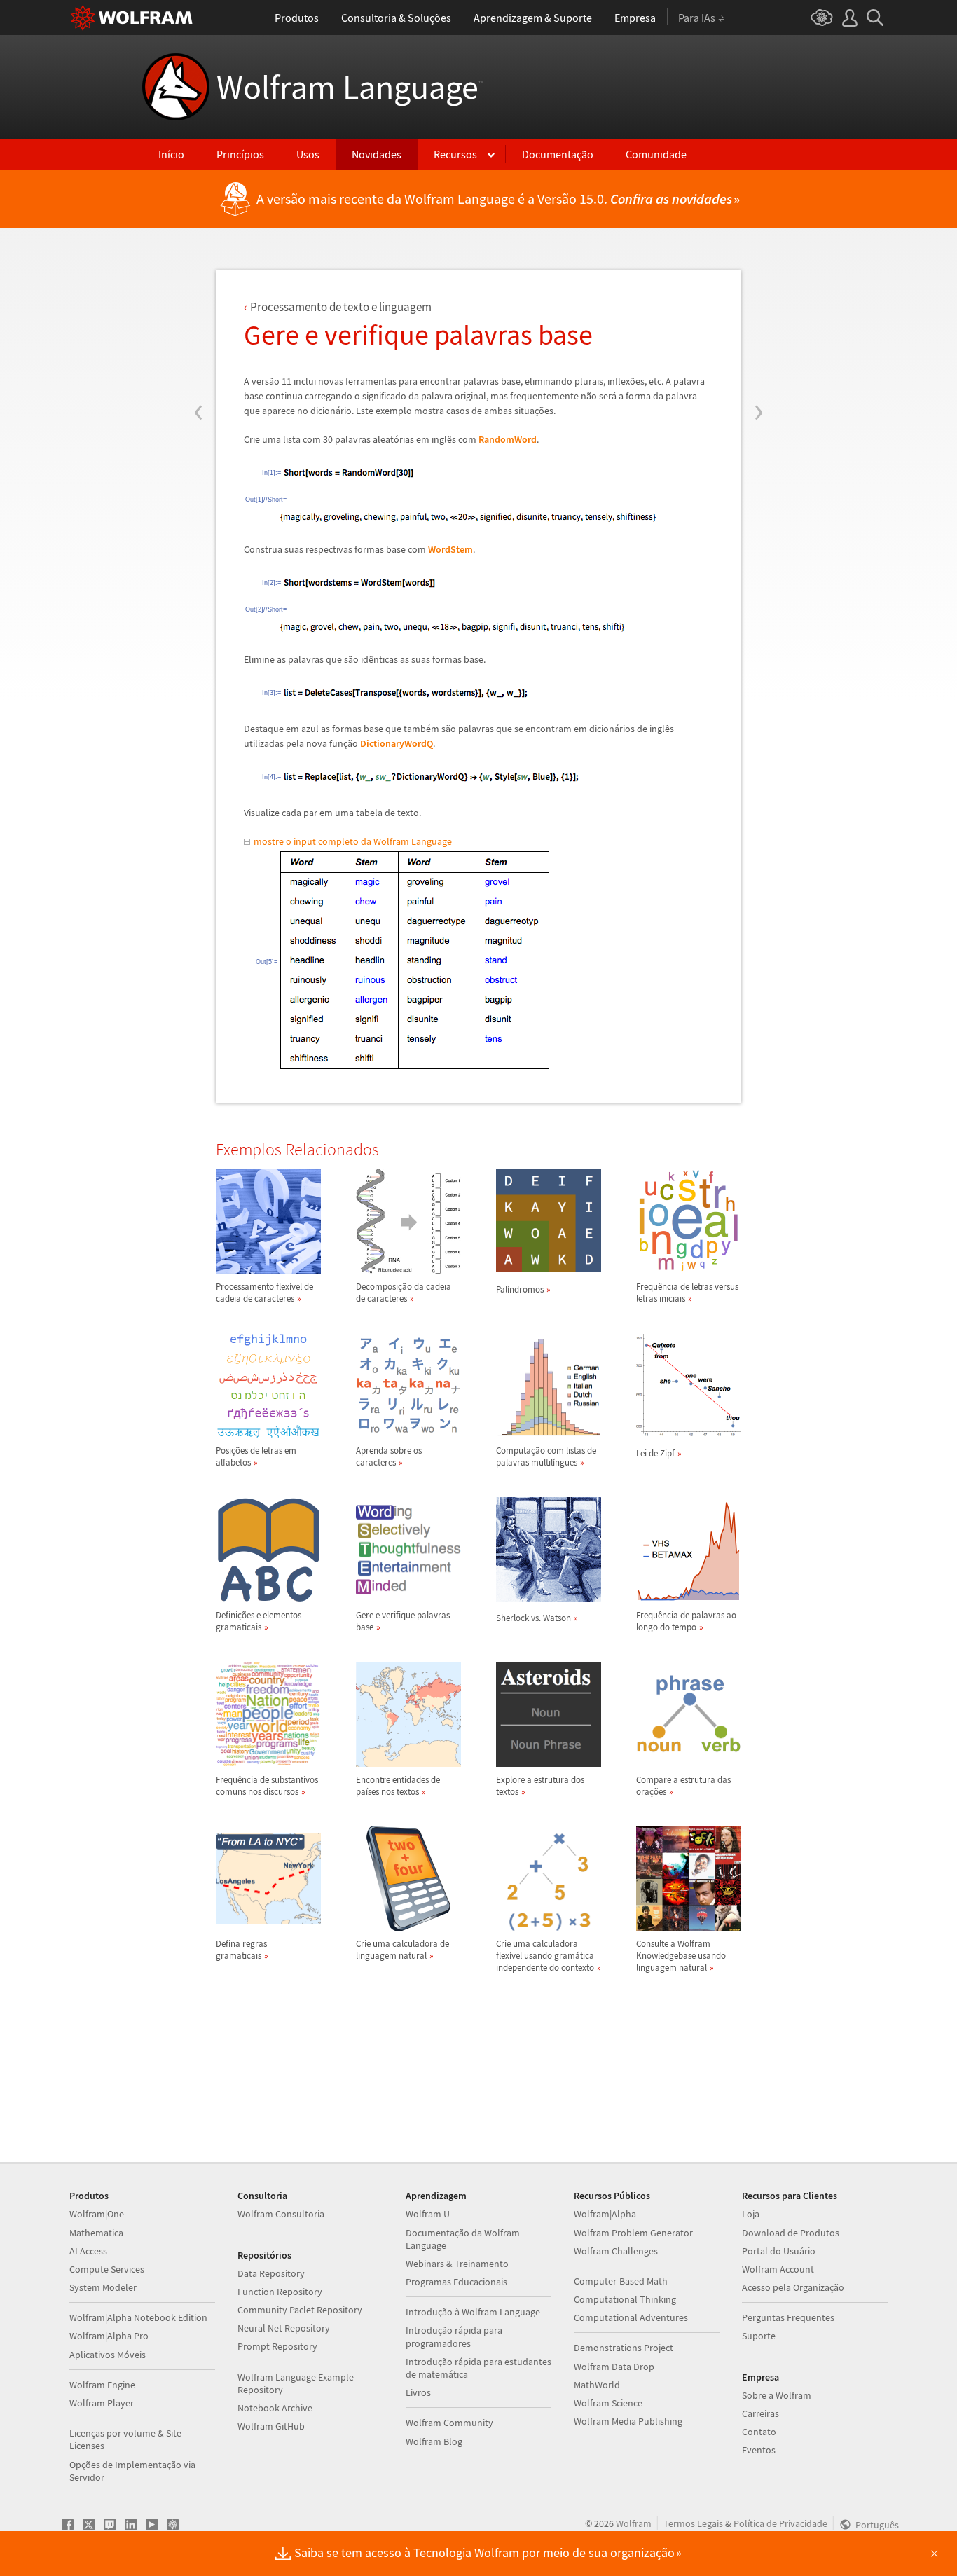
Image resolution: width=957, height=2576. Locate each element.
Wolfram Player (102, 2403)
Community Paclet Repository (300, 2310)
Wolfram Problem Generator (633, 2233)
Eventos (759, 2450)
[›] (758, 328)
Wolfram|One (97, 2214)
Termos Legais (693, 2523)
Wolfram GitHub (271, 2426)
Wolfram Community (449, 2423)
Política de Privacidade (780, 2523)
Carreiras (760, 2413)
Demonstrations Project (624, 2348)
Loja (751, 2214)
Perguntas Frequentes (788, 2317)
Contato (759, 2432)
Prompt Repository (277, 2346)
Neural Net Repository (284, 2328)
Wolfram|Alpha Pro (109, 2336)
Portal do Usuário (779, 2251)
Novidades (377, 154)
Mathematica (96, 2233)
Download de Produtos (791, 2233)
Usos (308, 154)
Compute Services (107, 2269)
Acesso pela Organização (793, 2287)
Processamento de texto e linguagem (341, 307)
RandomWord (508, 439)
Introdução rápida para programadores (454, 2336)
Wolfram (634, 2523)
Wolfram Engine (102, 2385)
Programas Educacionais (456, 2282)
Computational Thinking (625, 2299)
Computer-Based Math (621, 2281)
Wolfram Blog (434, 2441)
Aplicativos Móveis (108, 2355)
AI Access (88, 2251)
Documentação (558, 154)
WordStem (450, 549)
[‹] (199, 328)
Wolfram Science (608, 2403)
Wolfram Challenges (616, 2251)
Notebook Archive (275, 2408)
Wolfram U (428, 2214)
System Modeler (103, 2287)
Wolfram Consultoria (281, 2214)
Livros (418, 2392)
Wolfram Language (350, 87)
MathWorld (597, 2385)
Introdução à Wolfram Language (473, 2312)
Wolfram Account (778, 2269)
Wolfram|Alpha (605, 2214)
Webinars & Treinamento (457, 2264)
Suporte (759, 2336)
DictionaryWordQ (397, 743)
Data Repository (271, 2273)
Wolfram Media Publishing (628, 2421)
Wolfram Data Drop (614, 2367)
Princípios (240, 154)
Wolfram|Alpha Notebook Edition (138, 2317)
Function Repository (280, 2292)
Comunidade (656, 154)
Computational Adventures (631, 2317)
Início (171, 154)
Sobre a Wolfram (777, 2395)
